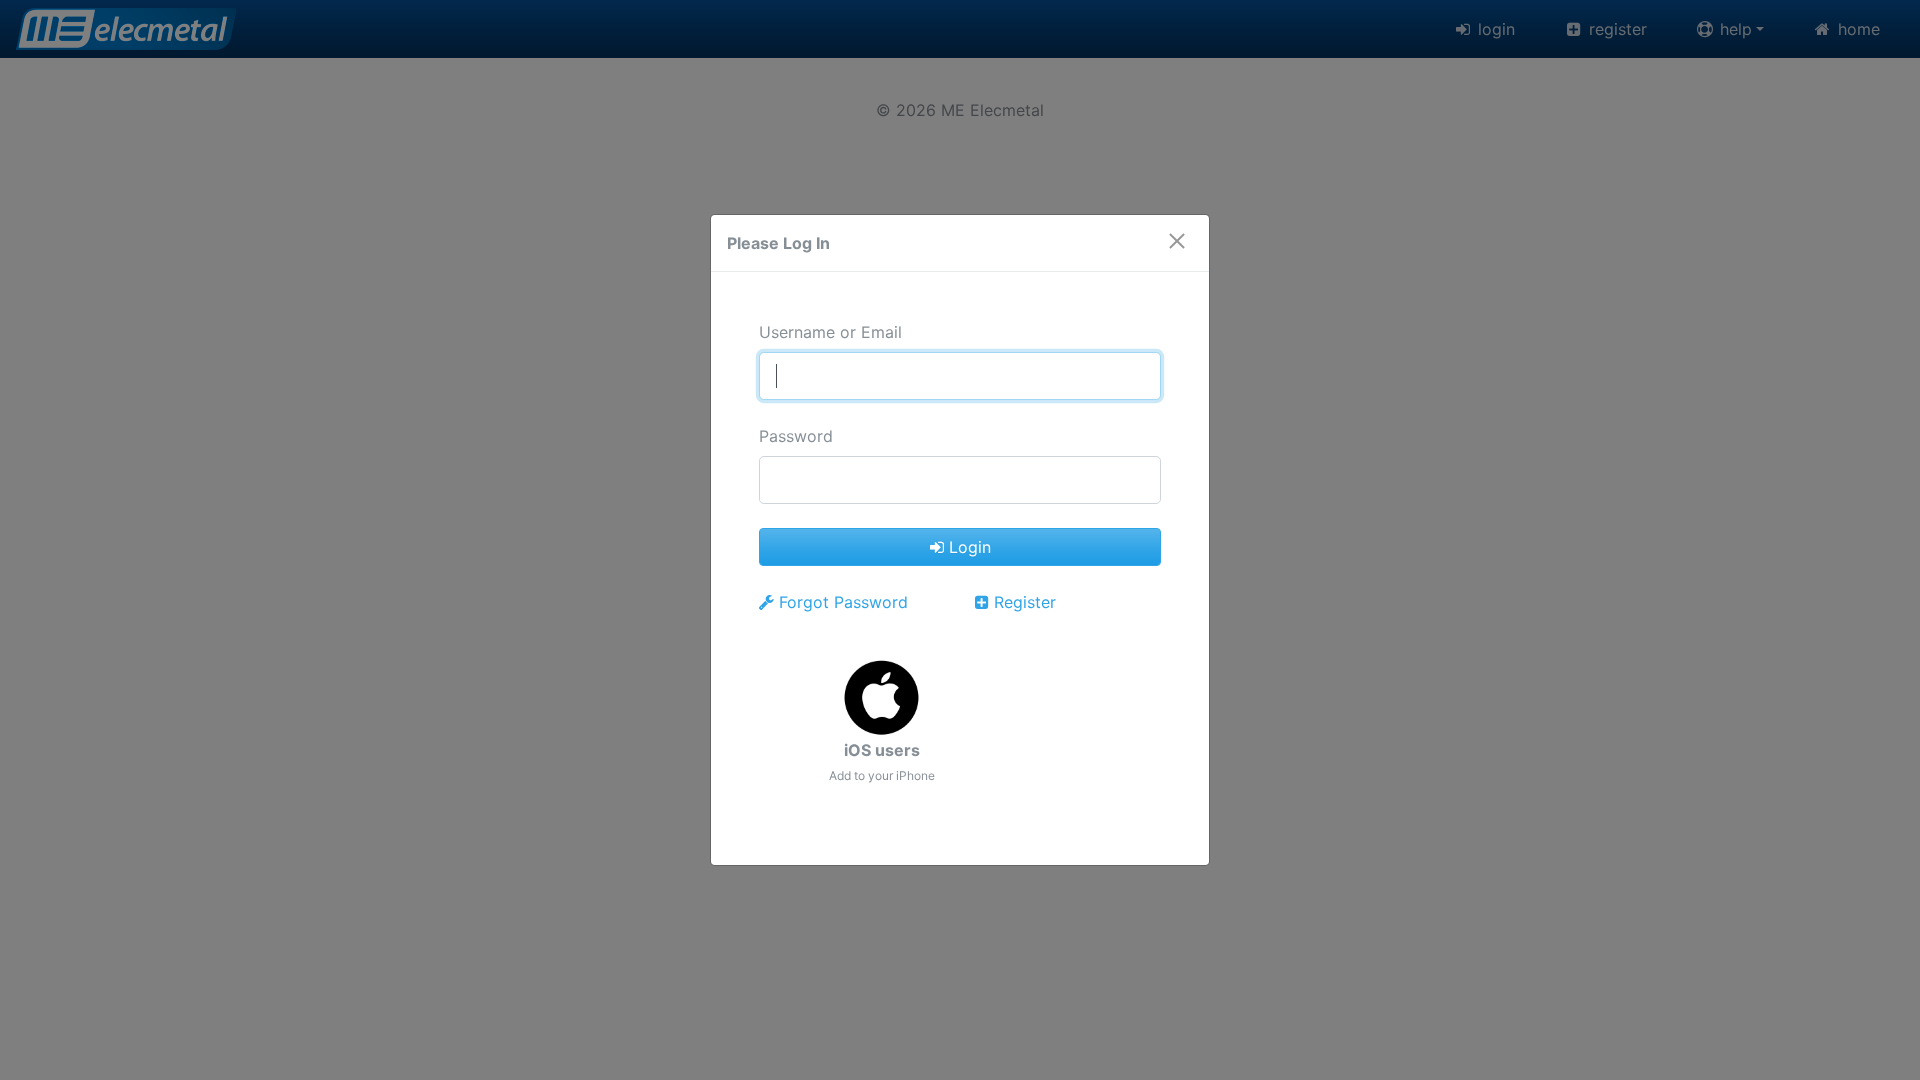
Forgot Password (841, 602)
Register (1022, 602)
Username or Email (830, 332)
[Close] (1177, 231)
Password (796, 436)
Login (967, 547)
